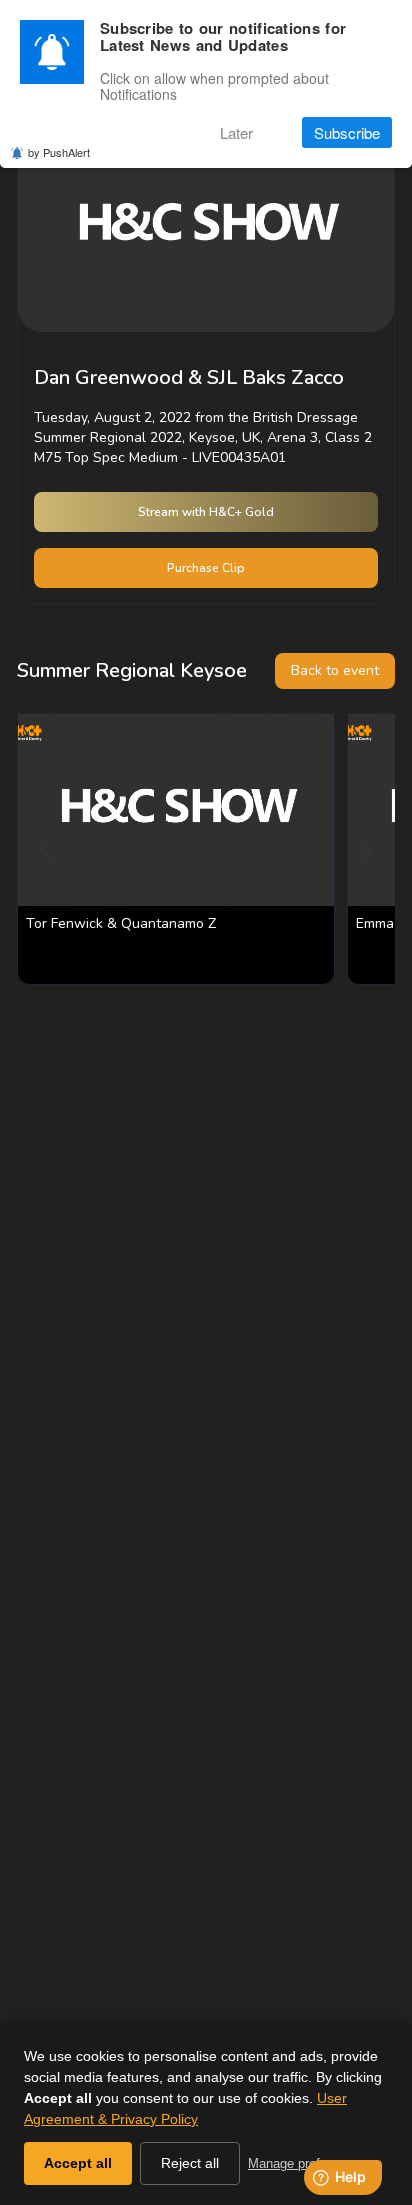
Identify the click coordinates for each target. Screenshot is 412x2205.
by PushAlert (59, 152)
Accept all (78, 2163)
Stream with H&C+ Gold (206, 512)
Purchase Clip (206, 568)
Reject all (190, 2163)
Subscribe (347, 132)
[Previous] (49, 849)
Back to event (335, 670)
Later (236, 132)
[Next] (363, 849)
